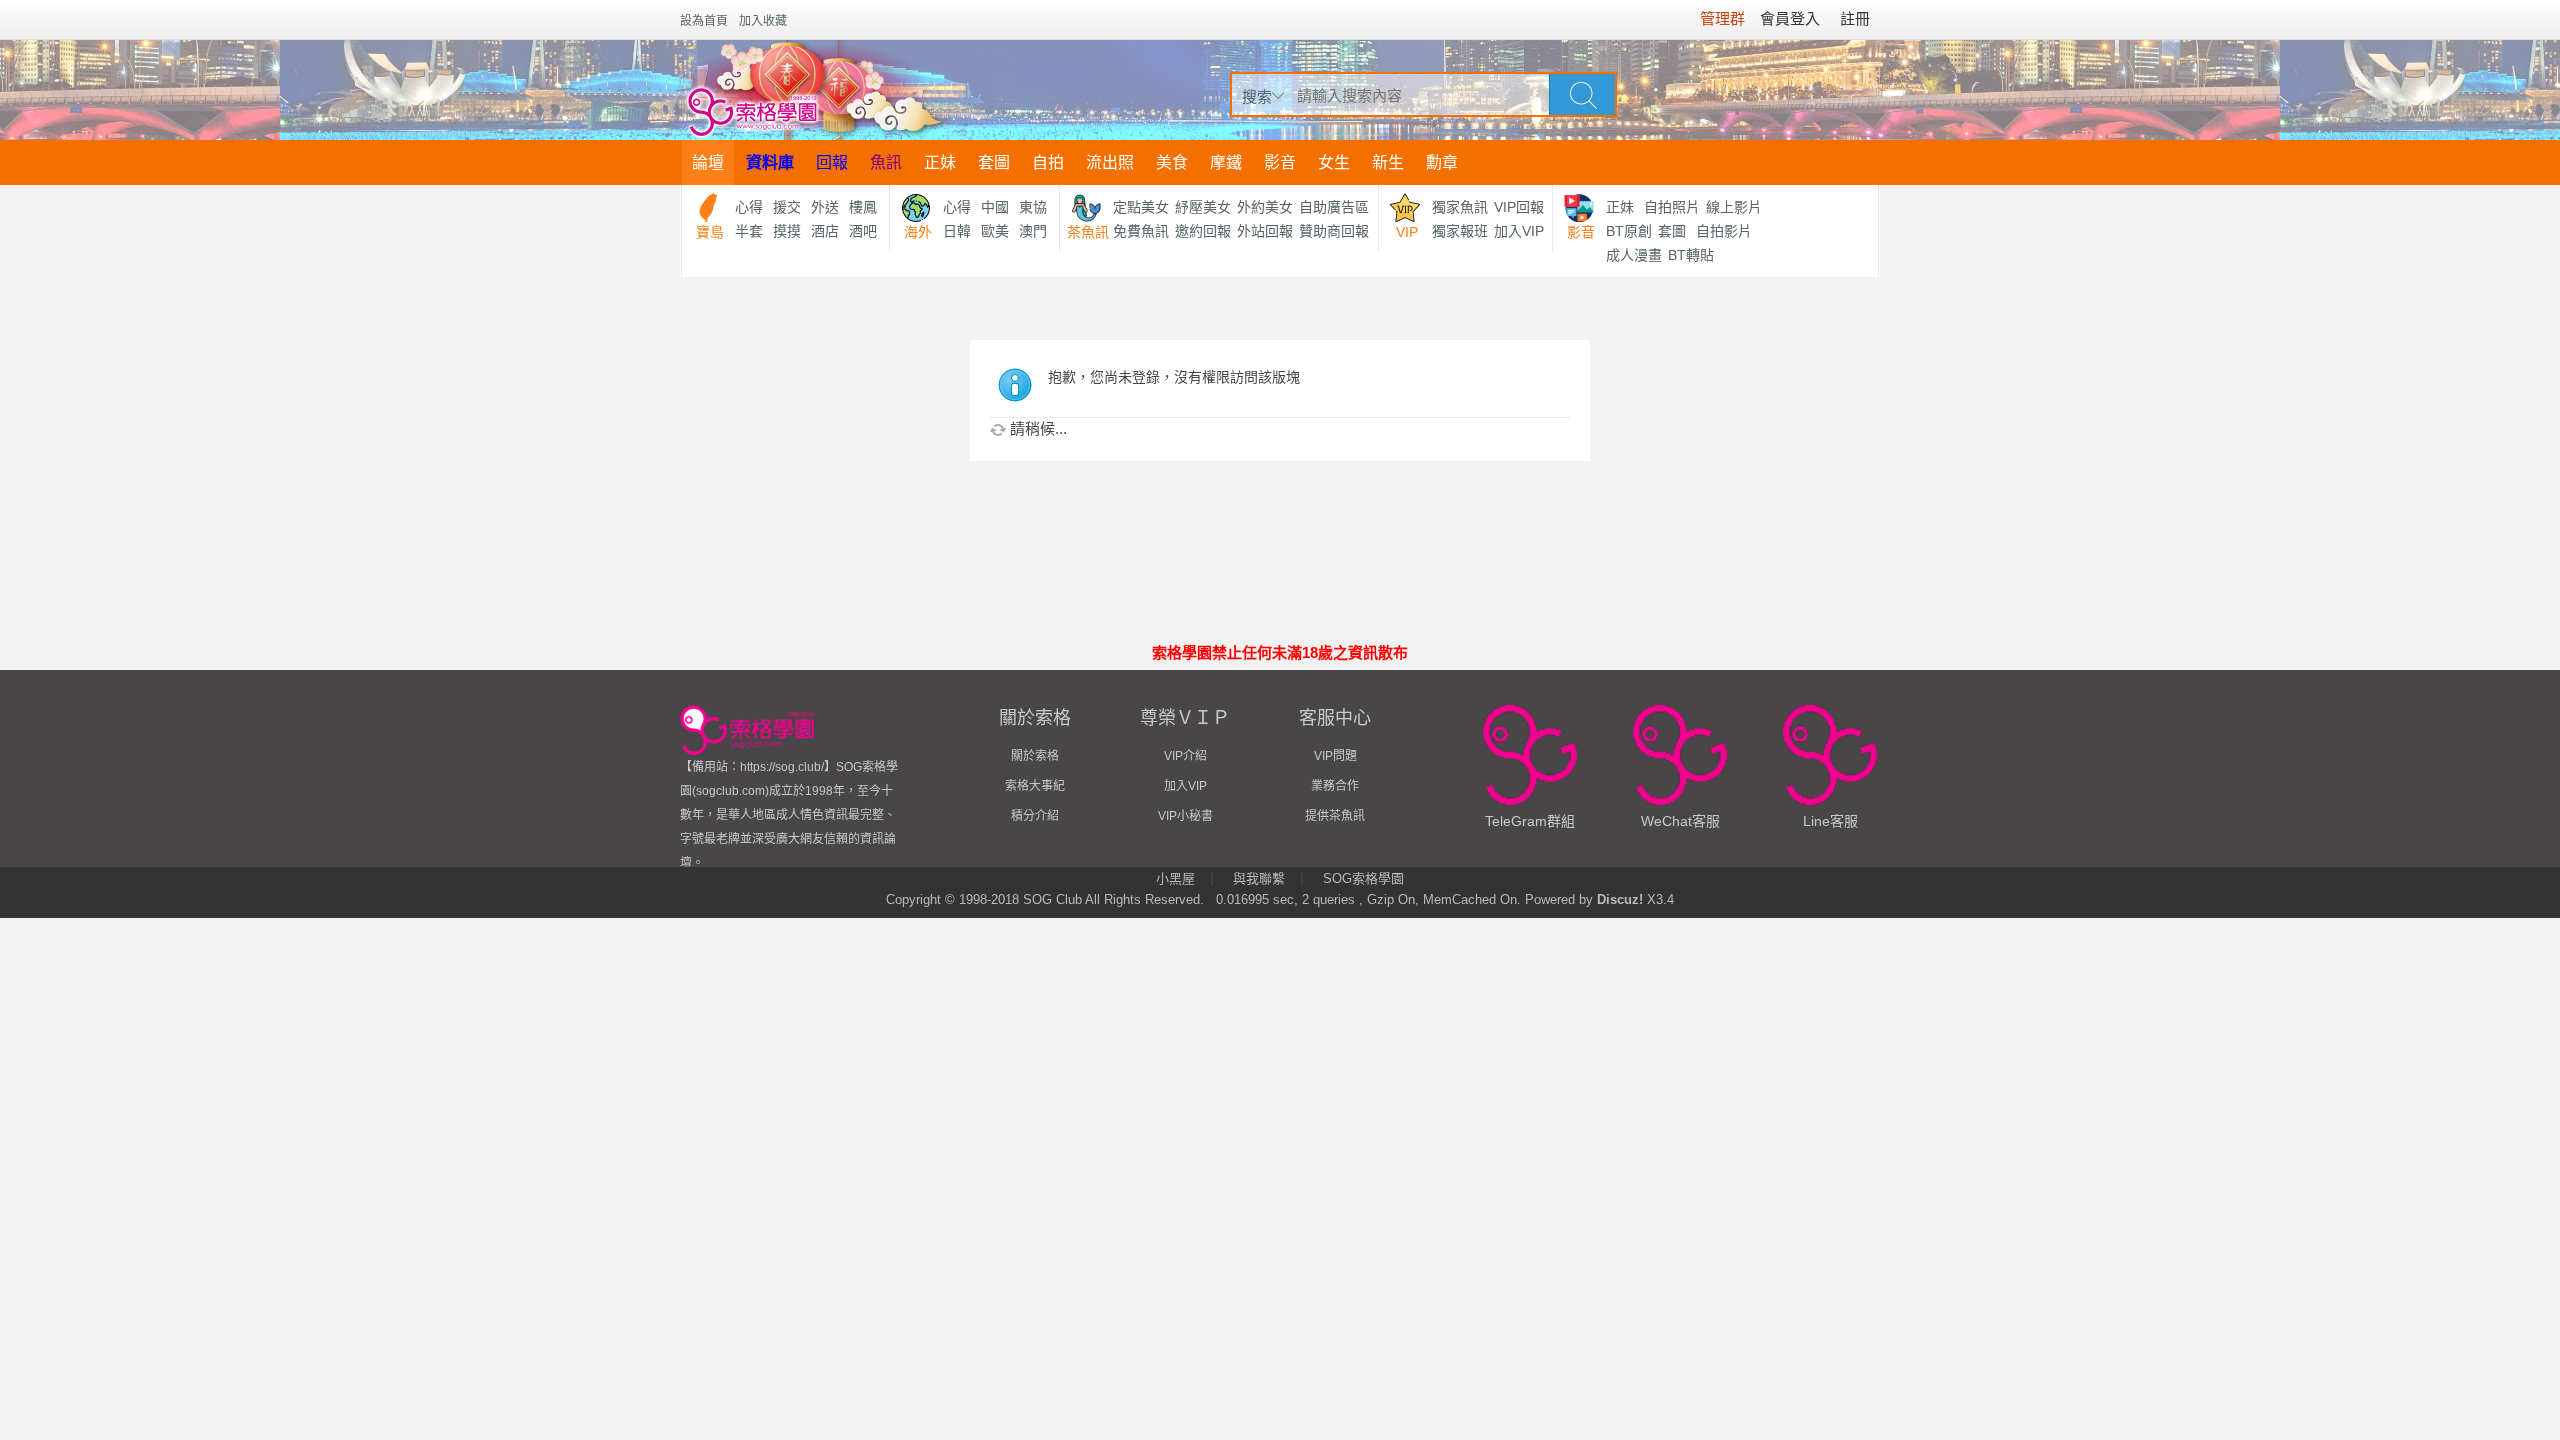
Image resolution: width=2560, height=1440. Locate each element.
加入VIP (1519, 231)
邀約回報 (1203, 231)
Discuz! (1620, 899)
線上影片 (1734, 207)
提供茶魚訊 (1335, 816)
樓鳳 (863, 207)
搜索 (1257, 96)
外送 (825, 207)
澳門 (1033, 231)
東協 (1033, 207)
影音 (1280, 162)
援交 (787, 207)
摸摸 (787, 231)
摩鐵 (1226, 162)
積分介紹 (1035, 816)
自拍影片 (1724, 231)
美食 (1172, 162)
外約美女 (1265, 207)
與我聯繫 (1259, 878)
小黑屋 (1175, 878)
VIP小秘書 (1185, 816)
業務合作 (1335, 786)
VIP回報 (1519, 207)
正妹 (940, 162)
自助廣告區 (1334, 207)
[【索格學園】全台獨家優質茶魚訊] (813, 90)
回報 (832, 162)
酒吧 (863, 231)
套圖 (994, 162)
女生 (1334, 162)
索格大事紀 (1035, 786)
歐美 (995, 231)
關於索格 (1035, 756)
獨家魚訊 (1460, 207)
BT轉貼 (1691, 255)
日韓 (957, 231)
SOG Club (1052, 899)
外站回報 (1265, 231)
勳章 (1442, 162)
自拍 (1048, 162)
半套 (749, 231)
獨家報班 (1460, 231)
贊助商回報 (1334, 231)
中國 (995, 207)
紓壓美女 (1203, 207)
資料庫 (770, 162)
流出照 (1110, 162)
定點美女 (1141, 207)
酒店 (825, 231)
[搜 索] (1583, 94)
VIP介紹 (1185, 756)
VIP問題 (1335, 756)
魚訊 (886, 162)
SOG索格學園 (1363, 878)
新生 (1388, 162)
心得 (749, 207)
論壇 (708, 162)
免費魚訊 (1141, 231)
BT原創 (1629, 231)
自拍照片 (1672, 207)
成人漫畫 (1634, 255)
